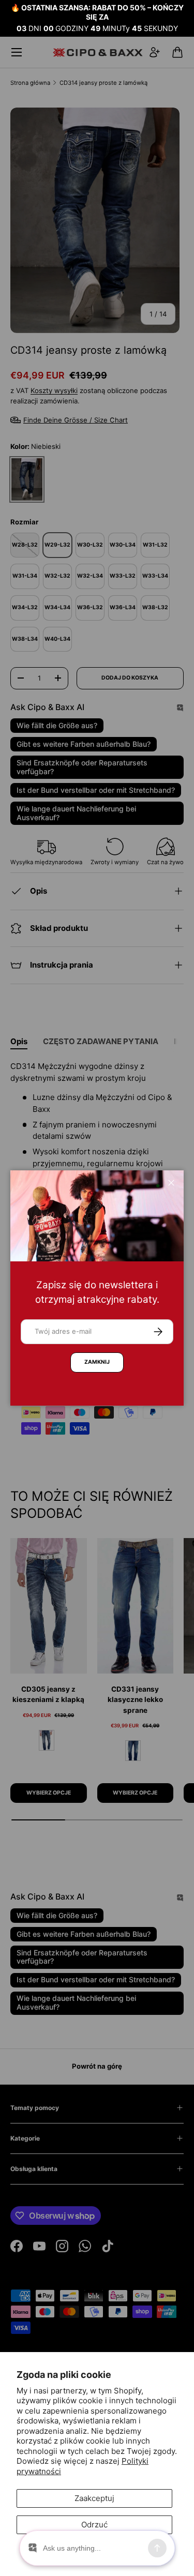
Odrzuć (94, 2525)
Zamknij (97, 1362)
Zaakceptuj (94, 2498)
